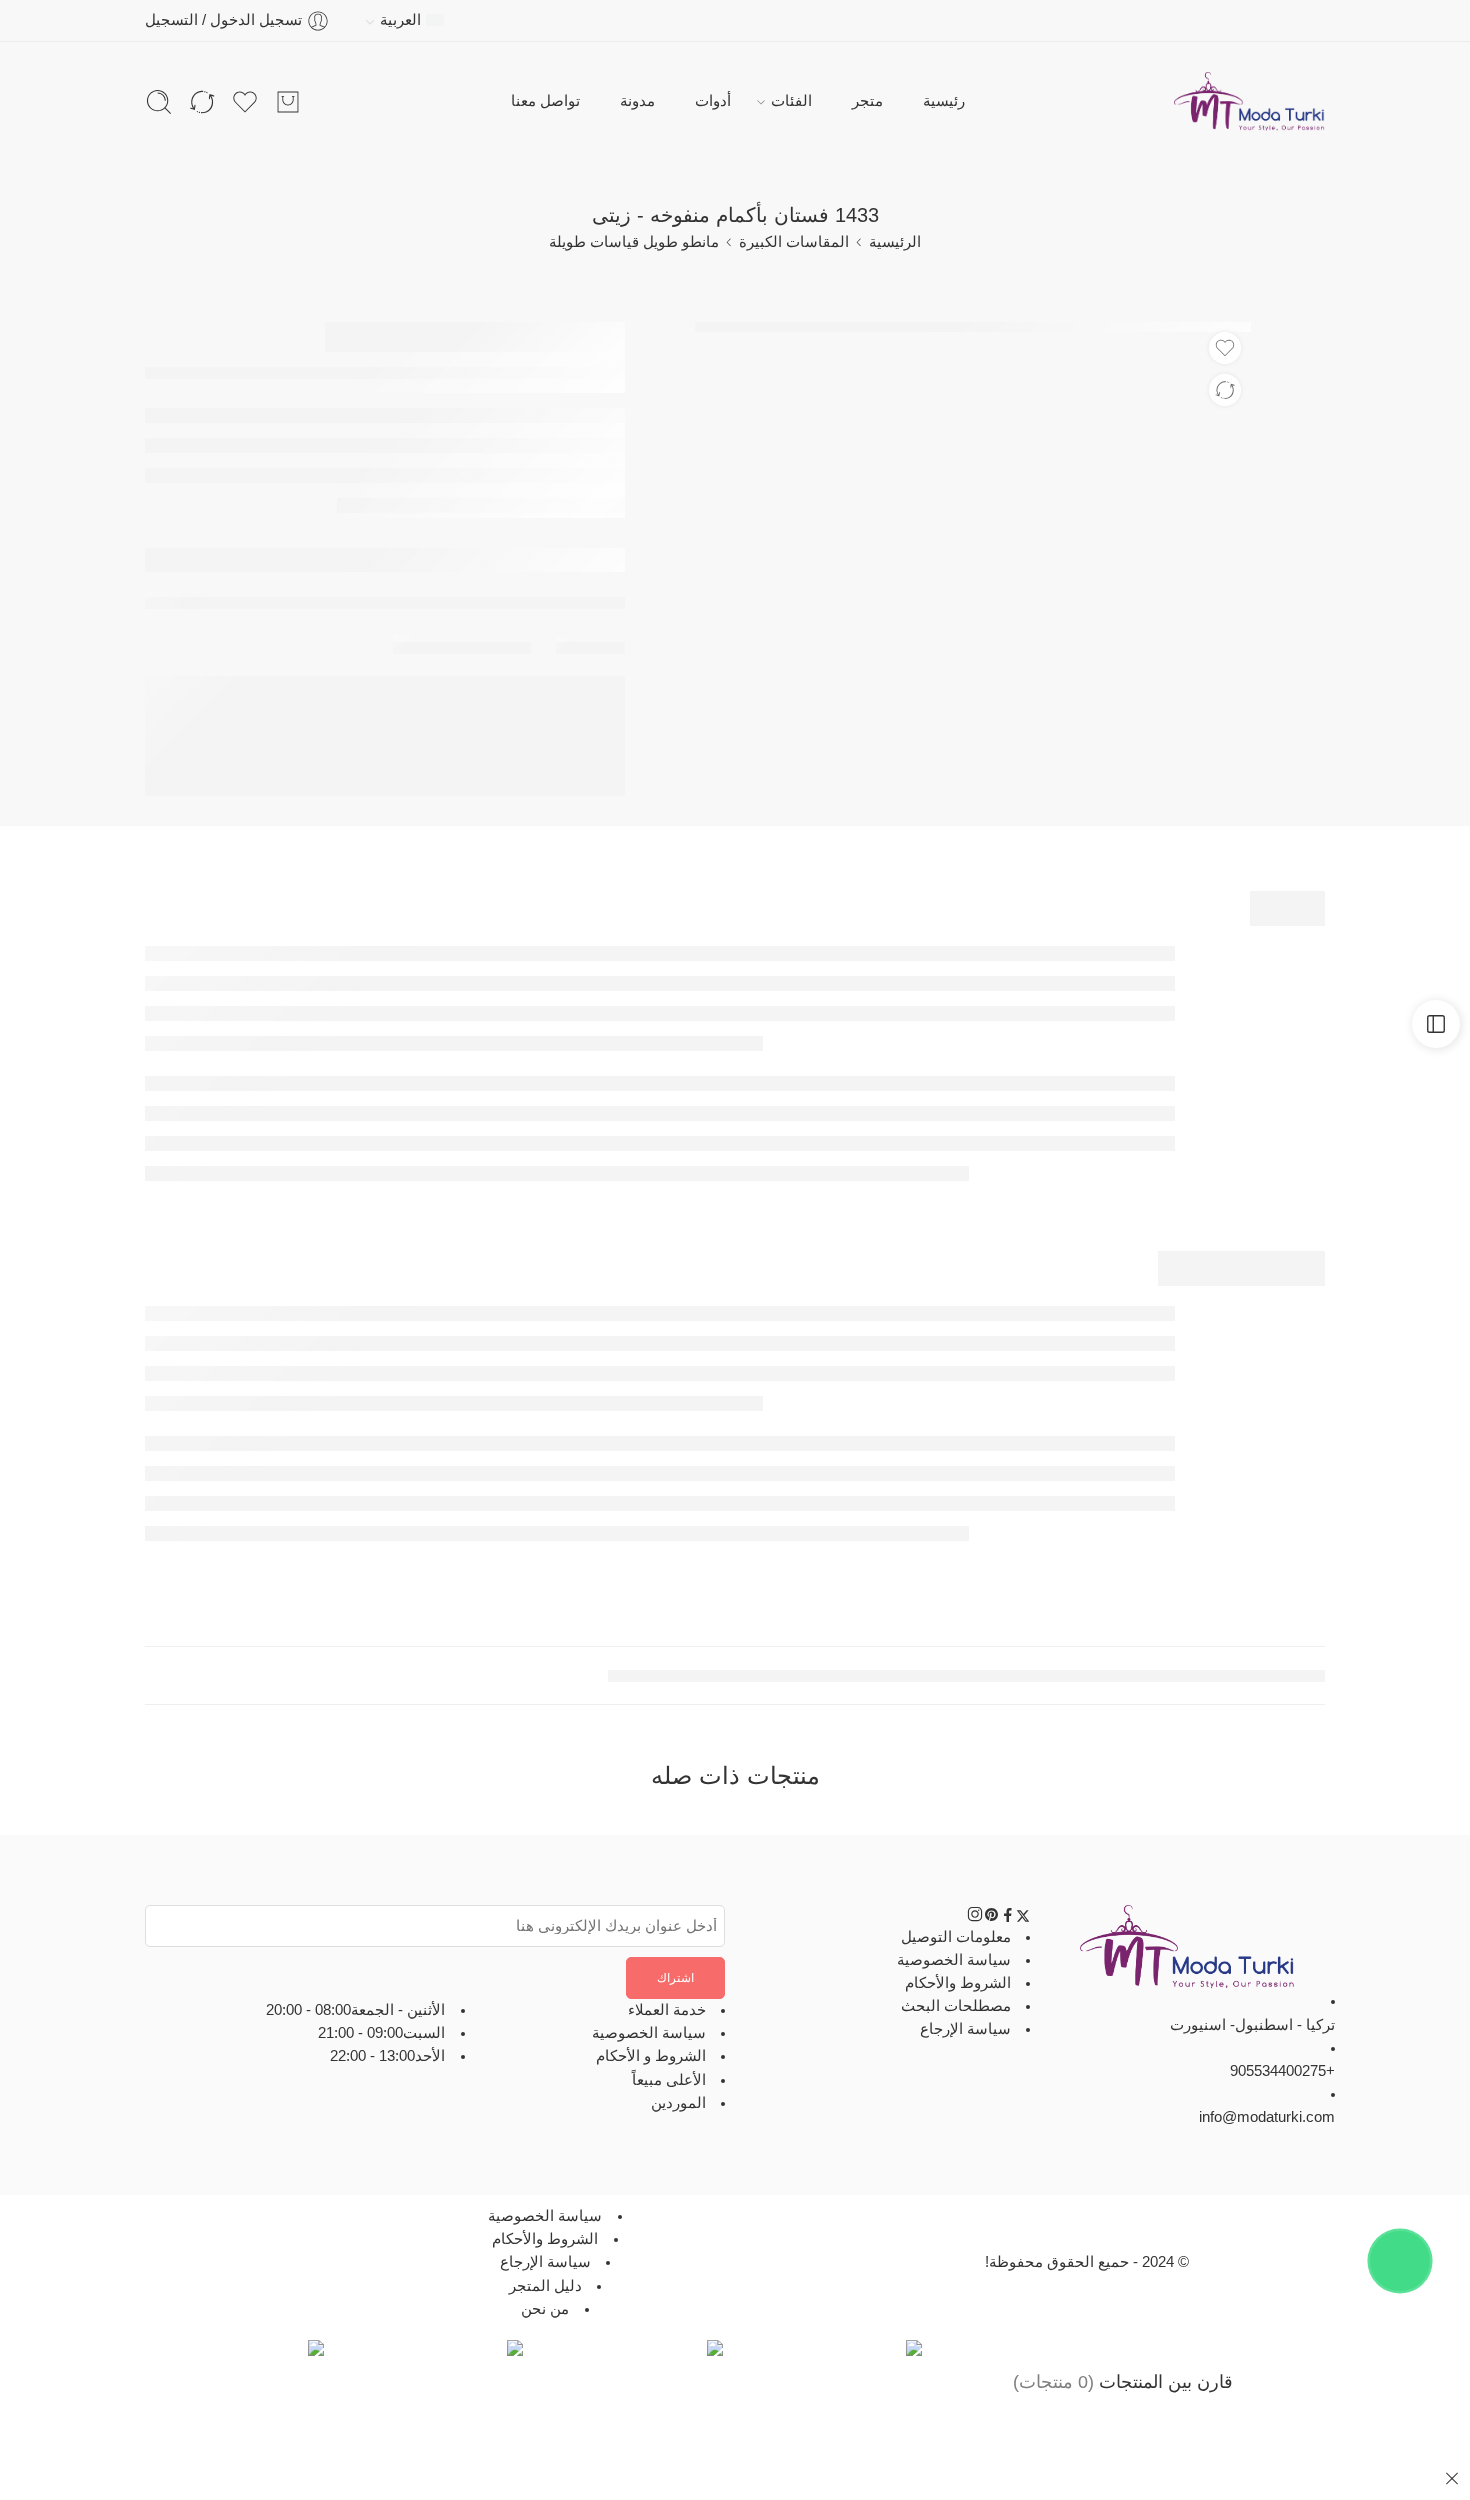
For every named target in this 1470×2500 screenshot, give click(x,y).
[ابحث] (159, 102)
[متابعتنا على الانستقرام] (975, 1918)
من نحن (545, 2309)
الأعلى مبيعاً (669, 2080)
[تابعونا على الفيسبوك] (1008, 1918)
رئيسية (944, 101)
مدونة (637, 101)
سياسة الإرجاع (965, 2029)
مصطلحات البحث (956, 2006)
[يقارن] (1225, 390)
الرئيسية (895, 242)
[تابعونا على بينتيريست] (992, 1918)
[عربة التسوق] (288, 102)
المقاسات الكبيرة (794, 242)
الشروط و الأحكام (651, 2056)
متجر (867, 101)
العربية (400, 20)
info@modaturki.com (1267, 2117)
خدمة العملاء (667, 2010)
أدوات (713, 101)
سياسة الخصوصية (954, 1960)
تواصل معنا (545, 101)
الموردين (678, 2103)
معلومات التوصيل (956, 1936)
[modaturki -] (1249, 102)
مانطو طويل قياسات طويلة (634, 242)
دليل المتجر (545, 2285)
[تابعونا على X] (1023, 1918)
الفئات (791, 101)
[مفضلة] (1225, 348)
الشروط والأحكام (958, 1983)
